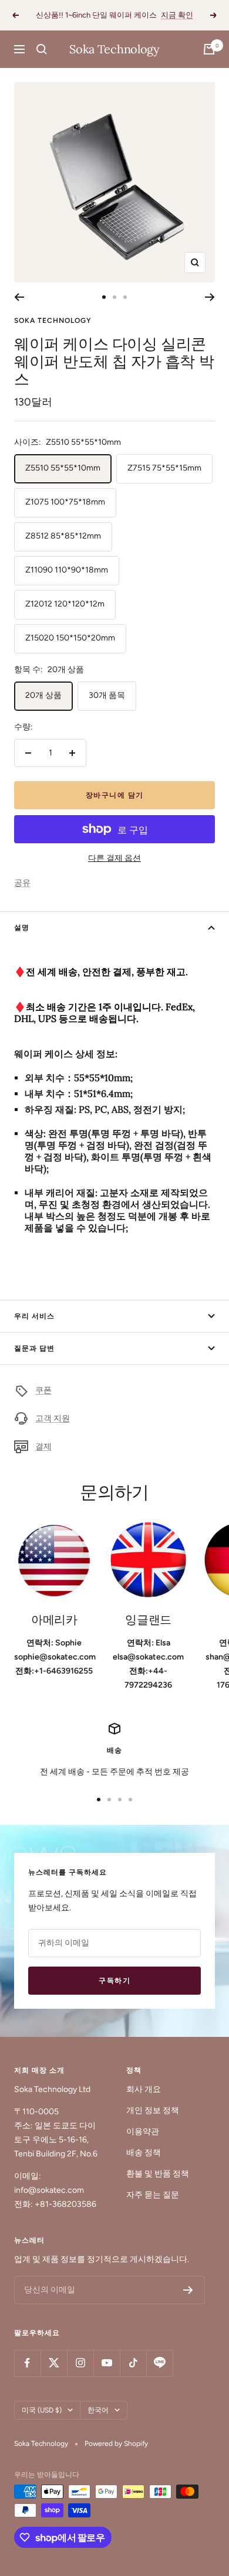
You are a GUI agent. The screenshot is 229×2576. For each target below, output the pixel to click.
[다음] (210, 297)
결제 (43, 1447)
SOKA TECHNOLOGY (53, 321)
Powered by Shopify (116, 2444)
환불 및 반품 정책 (158, 2174)
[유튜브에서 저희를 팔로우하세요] (107, 2363)
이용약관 (143, 2132)
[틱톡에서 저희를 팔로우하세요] (133, 2363)
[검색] (42, 49)
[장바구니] (209, 49)
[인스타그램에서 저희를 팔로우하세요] (80, 2363)
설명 (22, 928)
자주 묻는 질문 (153, 2195)
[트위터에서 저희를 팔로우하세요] (54, 2363)
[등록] (188, 2290)
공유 (22, 883)
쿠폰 (43, 1390)
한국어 (98, 2410)
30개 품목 (107, 695)
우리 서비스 (34, 1316)
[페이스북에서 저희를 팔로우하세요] (27, 2363)
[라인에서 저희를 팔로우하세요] (159, 2363)
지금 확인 (177, 15)
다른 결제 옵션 (114, 858)
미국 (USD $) (42, 2410)
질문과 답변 (34, 1348)
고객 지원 (53, 1418)
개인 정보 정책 (153, 2110)
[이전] (19, 297)
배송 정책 (144, 2153)
